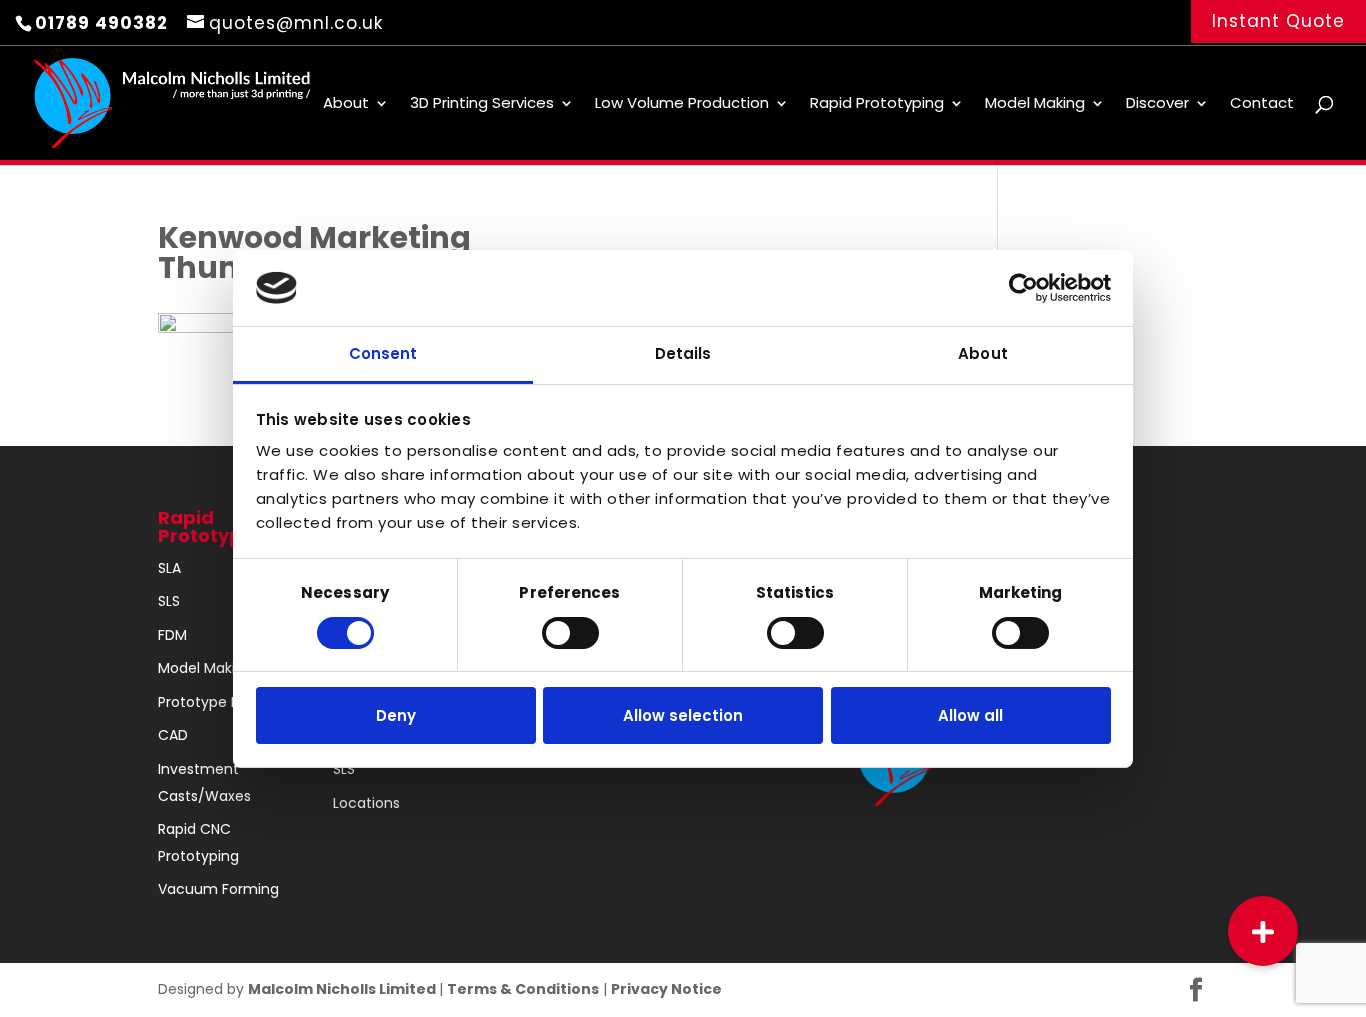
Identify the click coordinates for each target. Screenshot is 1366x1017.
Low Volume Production (682, 104)
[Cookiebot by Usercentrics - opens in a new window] (1023, 288)
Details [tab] (683, 353)
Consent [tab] (383, 353)
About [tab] (983, 353)
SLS (169, 601)
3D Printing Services (482, 104)
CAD (173, 735)
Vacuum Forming (218, 889)
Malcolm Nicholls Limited (343, 989)
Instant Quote (1278, 21)
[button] (1263, 931)
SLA (169, 568)
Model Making (1035, 104)
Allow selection (683, 715)
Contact (1262, 104)
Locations (366, 803)
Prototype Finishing (224, 702)
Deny (396, 715)
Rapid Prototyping (877, 104)
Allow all (970, 715)
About (346, 104)
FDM (172, 635)
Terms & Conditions (523, 989)
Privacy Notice (666, 989)
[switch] (570, 633)
